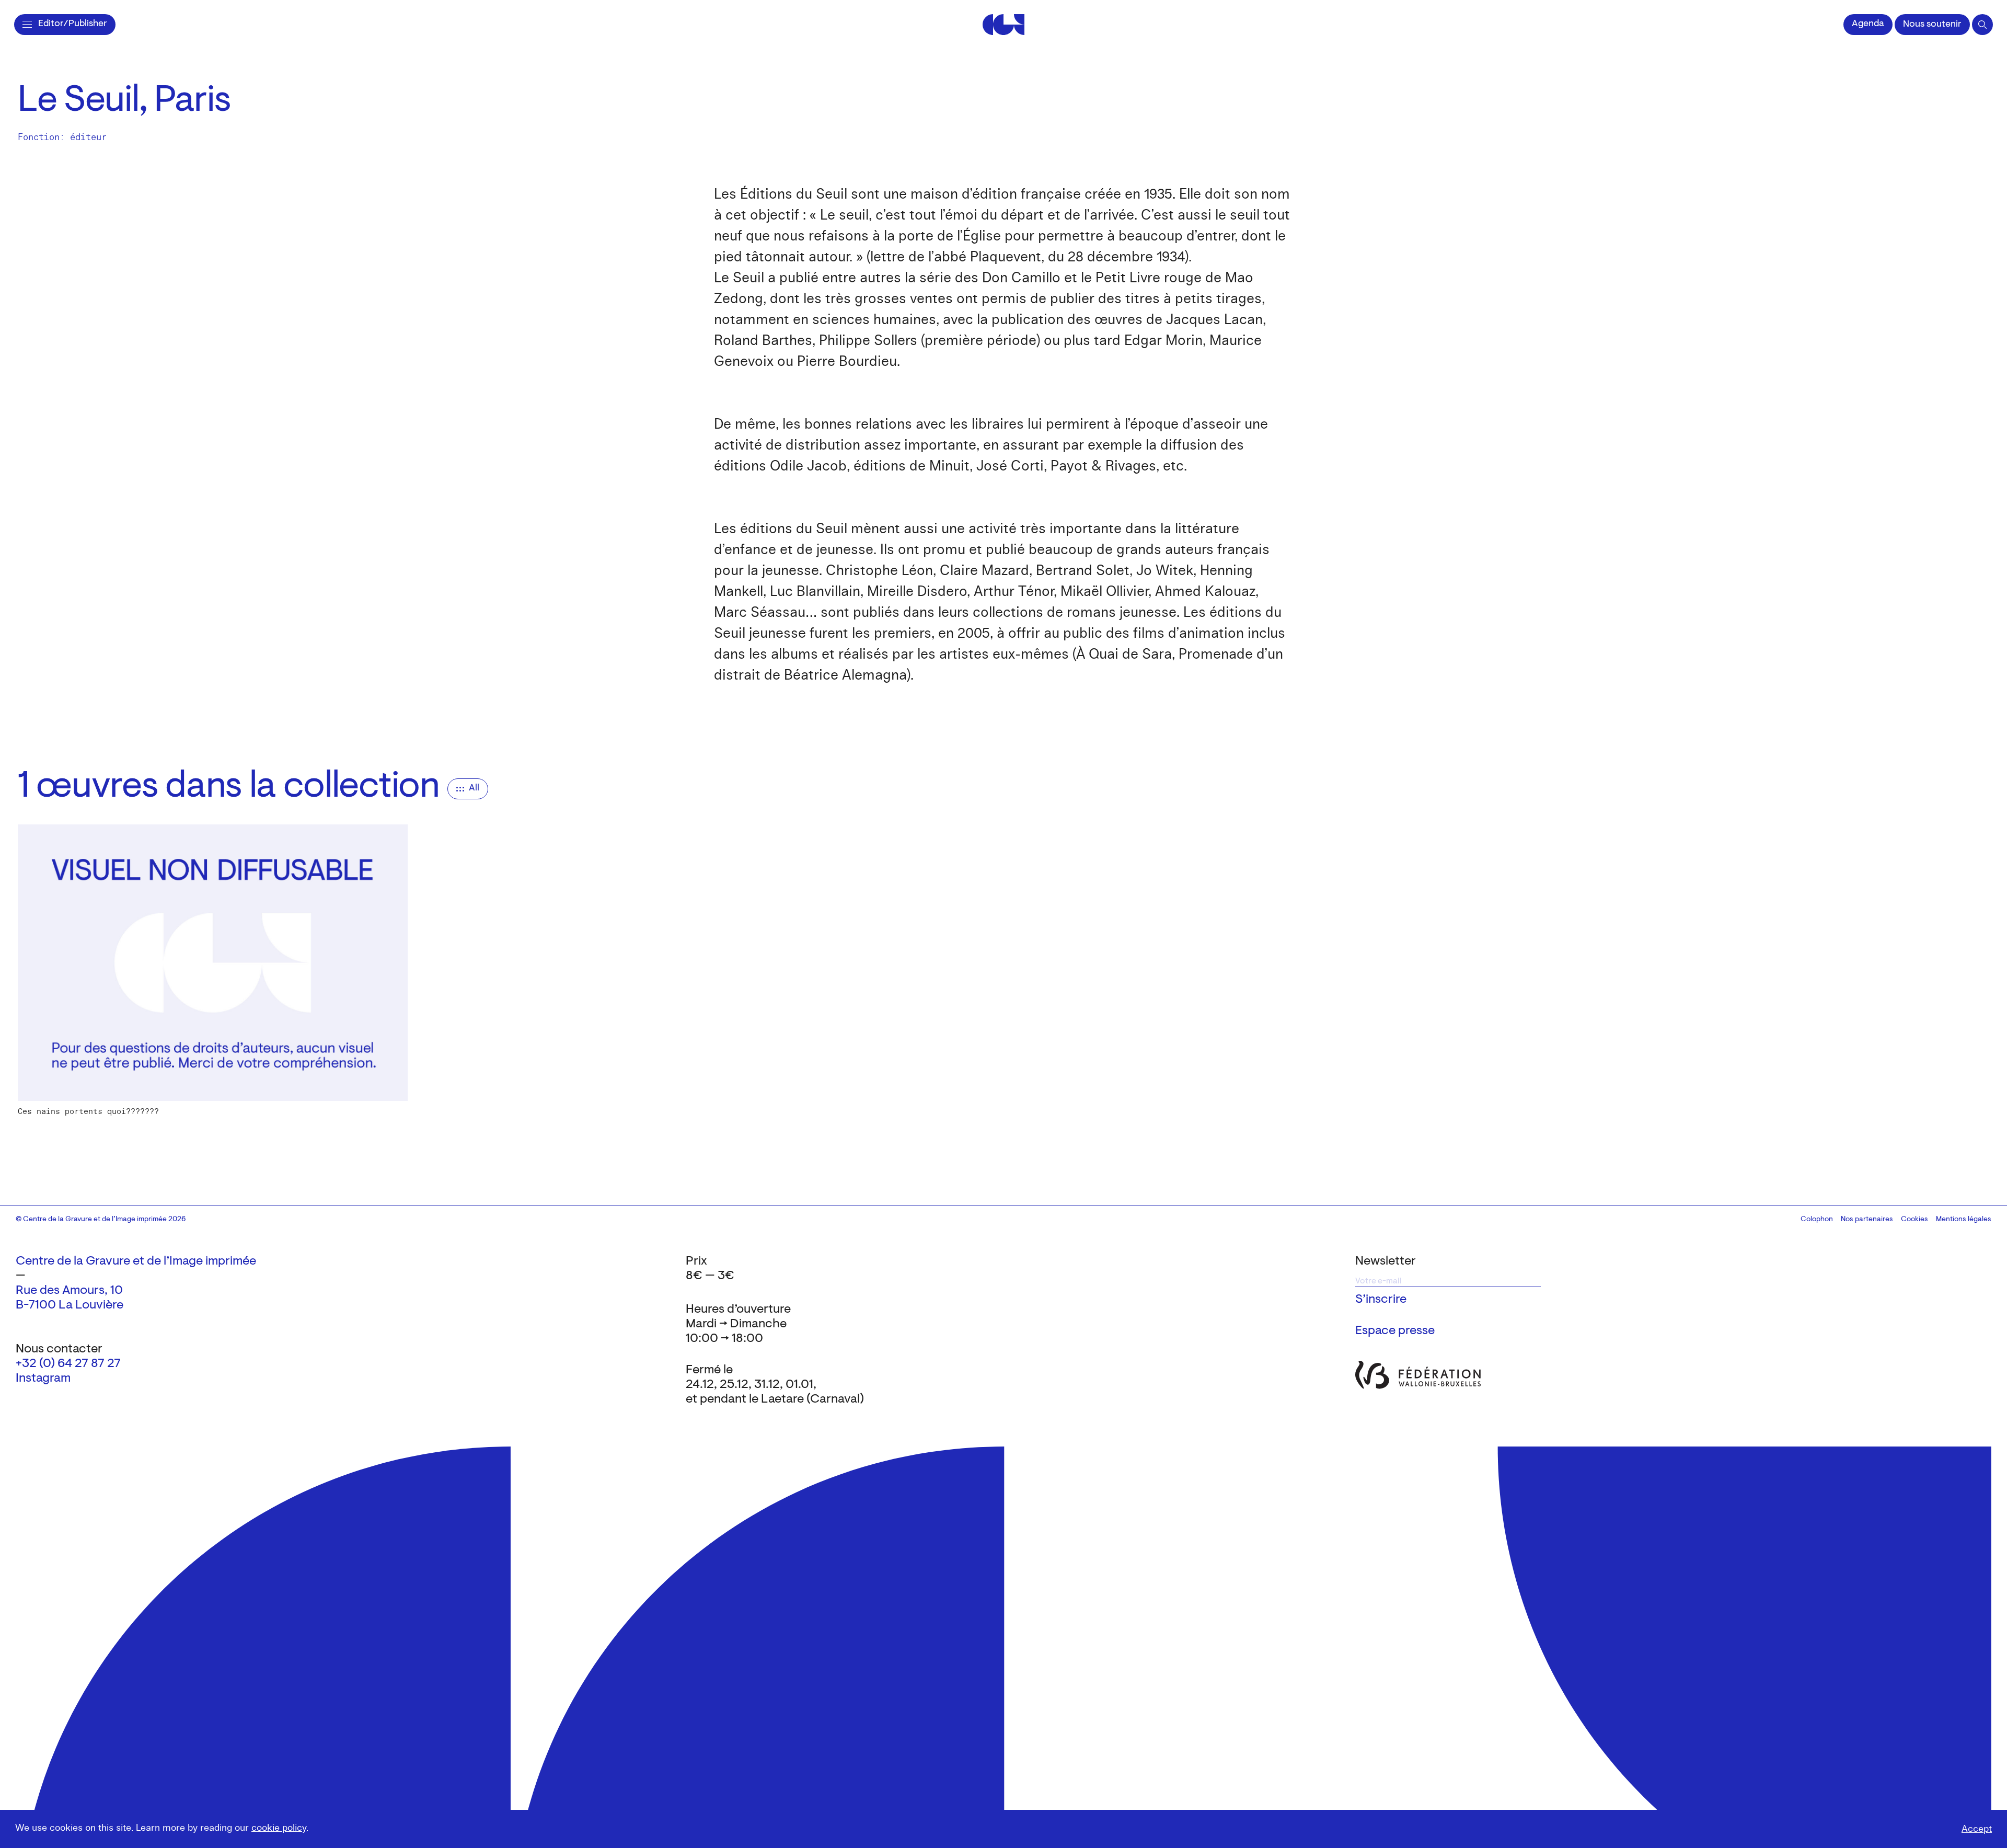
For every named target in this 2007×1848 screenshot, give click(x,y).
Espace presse (1395, 1331)
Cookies (1914, 1220)
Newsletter (1386, 1261)
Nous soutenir (1932, 25)
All (474, 788)
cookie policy (279, 1828)
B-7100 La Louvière (70, 1305)
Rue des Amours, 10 (69, 1291)
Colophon (1817, 1220)
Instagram (43, 1379)
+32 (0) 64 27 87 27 (68, 1364)
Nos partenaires (1867, 1220)
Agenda (1868, 24)
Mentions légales (1964, 1220)
